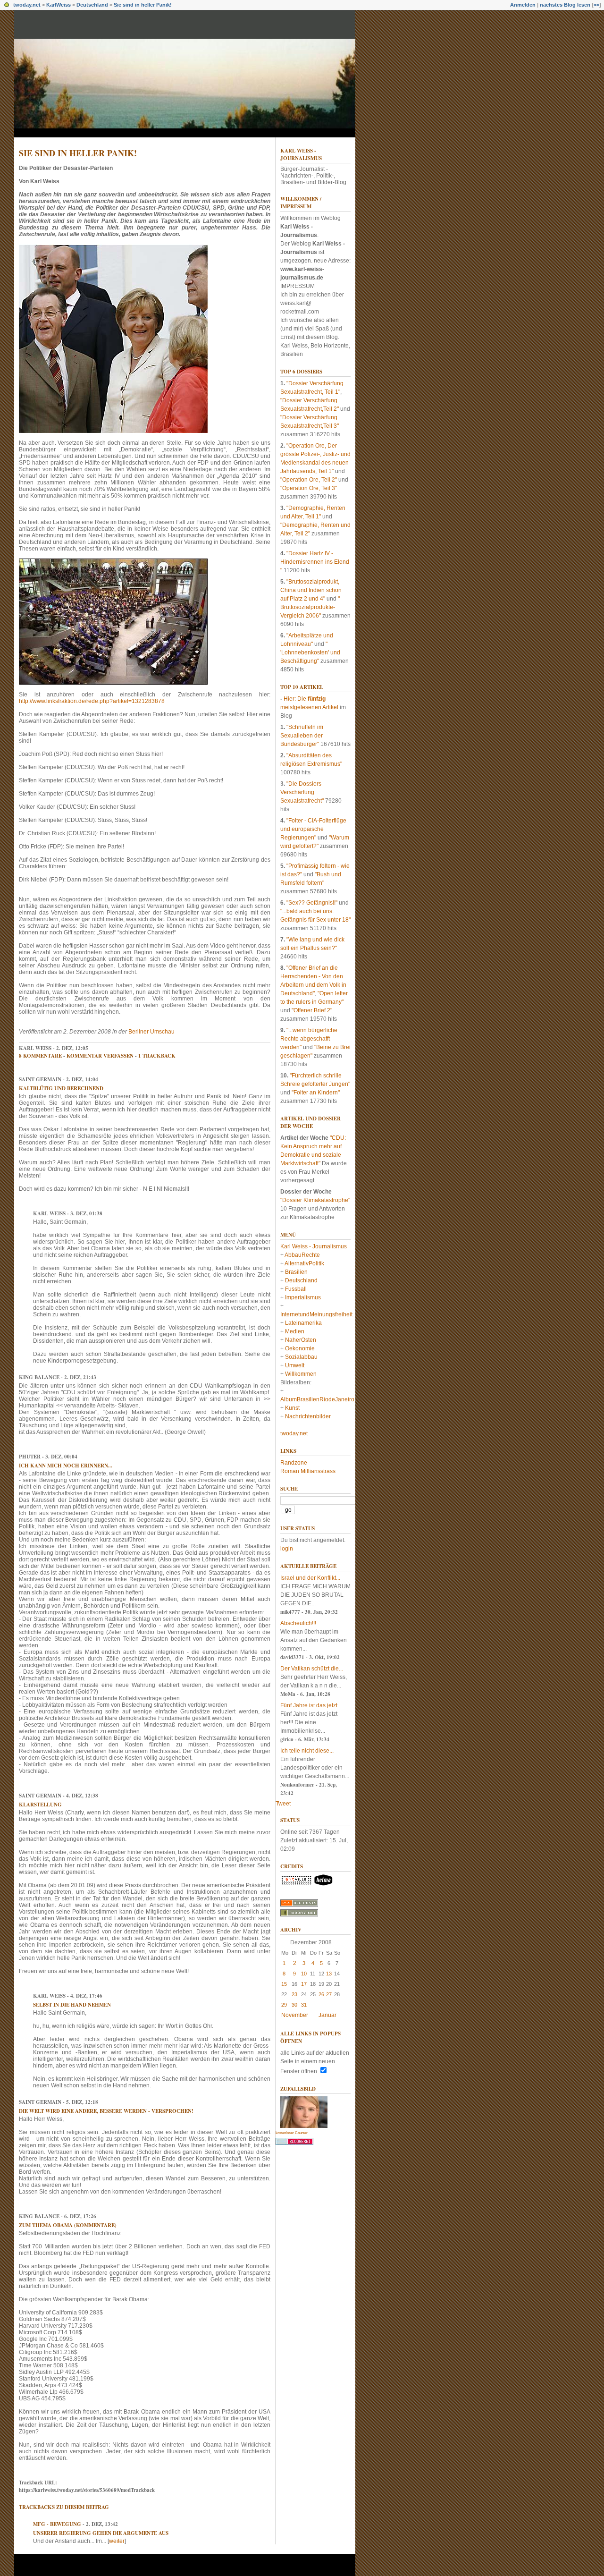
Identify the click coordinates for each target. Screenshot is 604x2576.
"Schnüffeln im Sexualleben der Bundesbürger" (302, 736)
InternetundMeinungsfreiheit (316, 1314)
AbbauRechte (302, 1255)
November (295, 2015)
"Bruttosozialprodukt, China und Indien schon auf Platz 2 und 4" (311, 590)
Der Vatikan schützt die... (312, 1669)
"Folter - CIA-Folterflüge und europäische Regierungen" (313, 829)
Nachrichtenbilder (308, 1416)
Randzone (294, 1463)
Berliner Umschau (151, 1032)
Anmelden (523, 5)
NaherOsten (301, 1340)
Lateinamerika (303, 1323)
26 (321, 1994)
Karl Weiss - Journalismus (301, 154)
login (287, 1549)
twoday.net (27, 5)
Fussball (296, 1289)
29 (284, 2005)
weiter (117, 2541)
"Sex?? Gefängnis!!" (312, 903)
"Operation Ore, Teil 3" (309, 488)
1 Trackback (157, 1056)
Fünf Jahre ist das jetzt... (311, 1705)
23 (294, 1994)
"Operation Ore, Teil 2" (309, 480)
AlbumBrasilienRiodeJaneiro (317, 1399)
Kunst (292, 1408)
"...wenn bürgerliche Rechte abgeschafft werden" (309, 1039)
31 (304, 2005)
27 (329, 1994)
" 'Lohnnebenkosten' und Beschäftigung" (310, 652)
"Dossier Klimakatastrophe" (315, 1200)
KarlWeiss (59, 5)
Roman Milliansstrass (308, 1471)
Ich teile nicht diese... (307, 1751)
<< (596, 5)
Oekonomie (300, 1348)
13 (329, 1974)
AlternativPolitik (304, 1263)
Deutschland (92, 5)
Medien (295, 1331)
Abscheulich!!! (298, 1623)
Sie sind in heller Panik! (143, 5)
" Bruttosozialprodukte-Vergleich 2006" (310, 607)
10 (304, 1974)
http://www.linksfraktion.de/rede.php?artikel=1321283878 (92, 701)
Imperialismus (303, 1297)
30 (294, 2005)
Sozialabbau (301, 1357)
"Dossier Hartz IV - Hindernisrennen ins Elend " (315, 562)
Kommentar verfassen (100, 1056)
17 (304, 1984)
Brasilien (296, 1272)
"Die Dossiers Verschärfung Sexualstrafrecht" (302, 792)
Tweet (283, 1804)
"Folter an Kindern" (316, 1093)
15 (284, 1984)
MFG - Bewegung (57, 2524)
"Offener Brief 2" (312, 1010)
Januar (327, 2015)
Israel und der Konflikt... (310, 1578)
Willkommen (301, 1374)
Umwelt (295, 1365)
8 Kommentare (40, 1056)
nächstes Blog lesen (565, 5)
